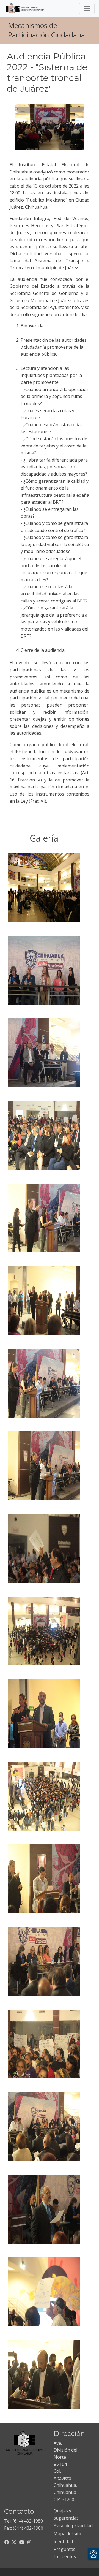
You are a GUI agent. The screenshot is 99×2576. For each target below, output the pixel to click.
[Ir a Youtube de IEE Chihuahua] (22, 2542)
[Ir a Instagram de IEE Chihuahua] (29, 2542)
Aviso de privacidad (73, 2526)
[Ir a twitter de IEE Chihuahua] (14, 2542)
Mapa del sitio (68, 2534)
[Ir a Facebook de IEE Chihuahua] (7, 2542)
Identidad (63, 2542)
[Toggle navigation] (87, 9)
